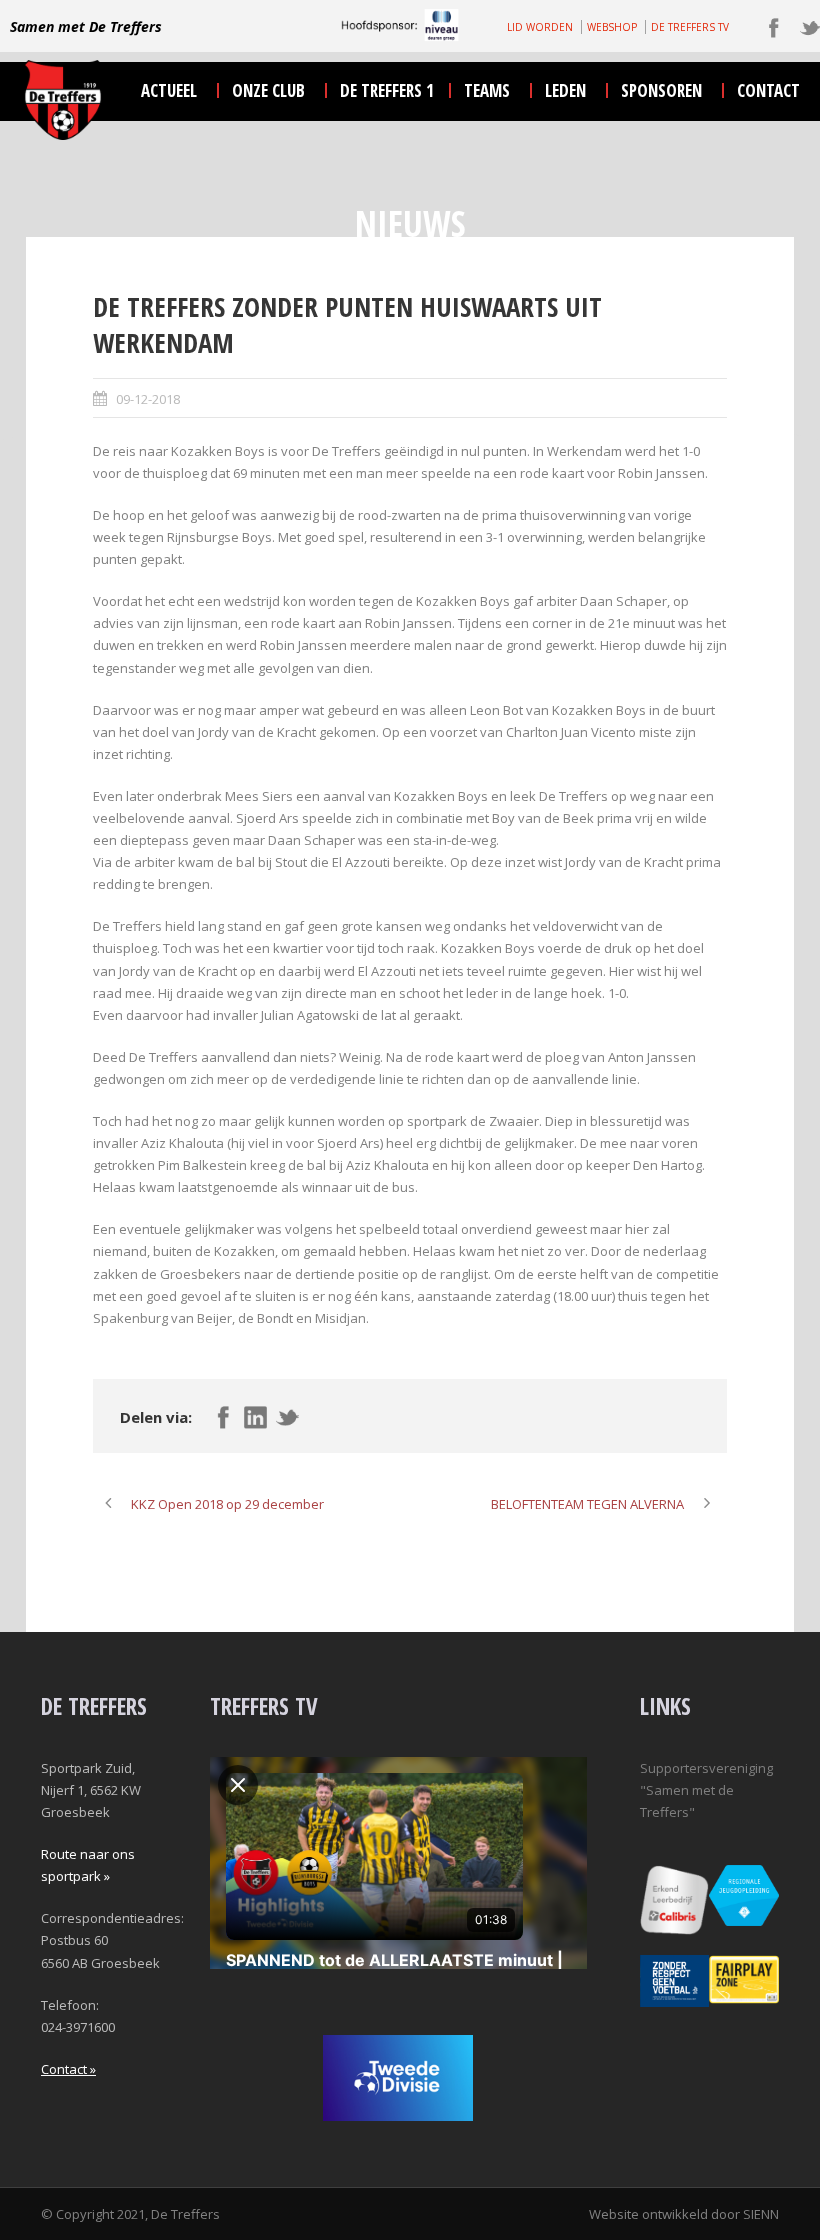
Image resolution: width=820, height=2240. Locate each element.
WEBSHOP (612, 27)
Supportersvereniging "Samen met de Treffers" (706, 1790)
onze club (268, 90)
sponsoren (661, 90)
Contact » (68, 2069)
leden (565, 90)
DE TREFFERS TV (690, 27)
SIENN (761, 2214)
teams (487, 90)
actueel (169, 90)
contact (768, 90)
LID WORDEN (540, 27)
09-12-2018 (148, 399)
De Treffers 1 (387, 90)
